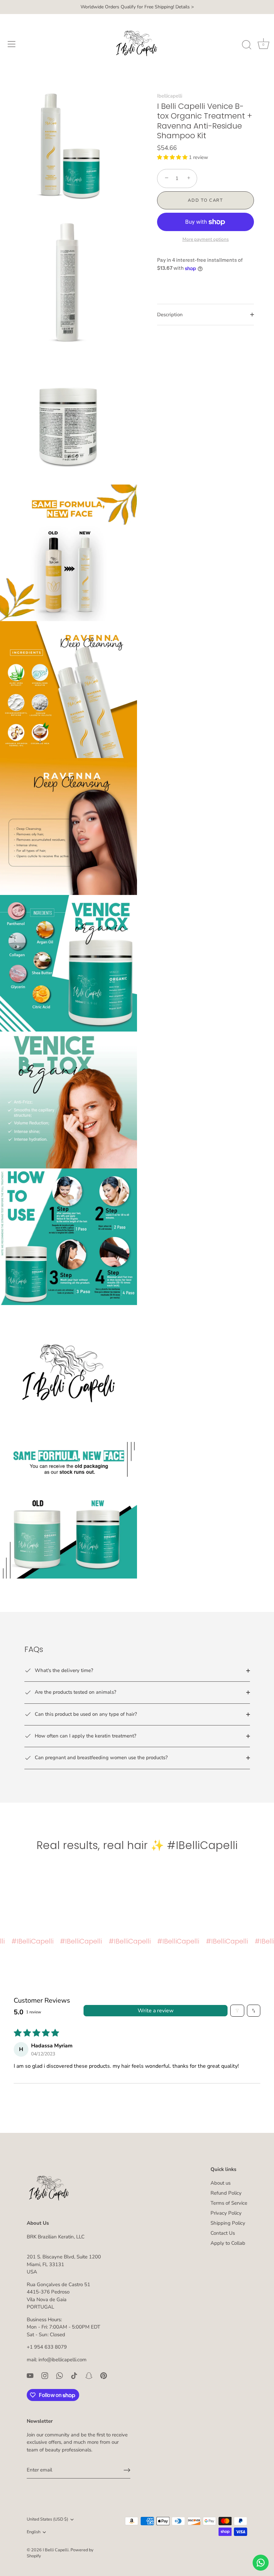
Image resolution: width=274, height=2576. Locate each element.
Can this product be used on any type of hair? (85, 1714)
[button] (173, 157)
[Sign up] (127, 2470)
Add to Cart (205, 200)
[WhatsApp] (59, 2375)
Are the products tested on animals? (75, 1692)
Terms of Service (229, 2203)
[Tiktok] (74, 2375)
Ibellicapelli (170, 96)
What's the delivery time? (63, 1670)
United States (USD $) (47, 2520)
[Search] (247, 45)
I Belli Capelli (56, 2550)
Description (170, 315)
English (34, 2532)
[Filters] (237, 2011)
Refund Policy (226, 2193)
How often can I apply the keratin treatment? (85, 1736)
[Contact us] (261, 2563)
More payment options (206, 239)
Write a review (156, 2011)
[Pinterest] (104, 2375)
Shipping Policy (228, 2223)
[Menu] (12, 44)
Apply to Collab (228, 2243)
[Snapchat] (89, 2375)
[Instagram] (45, 2375)
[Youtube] (30, 2375)
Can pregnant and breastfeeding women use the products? (101, 1758)
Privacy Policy (226, 2213)
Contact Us (223, 2233)
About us (221, 2183)
